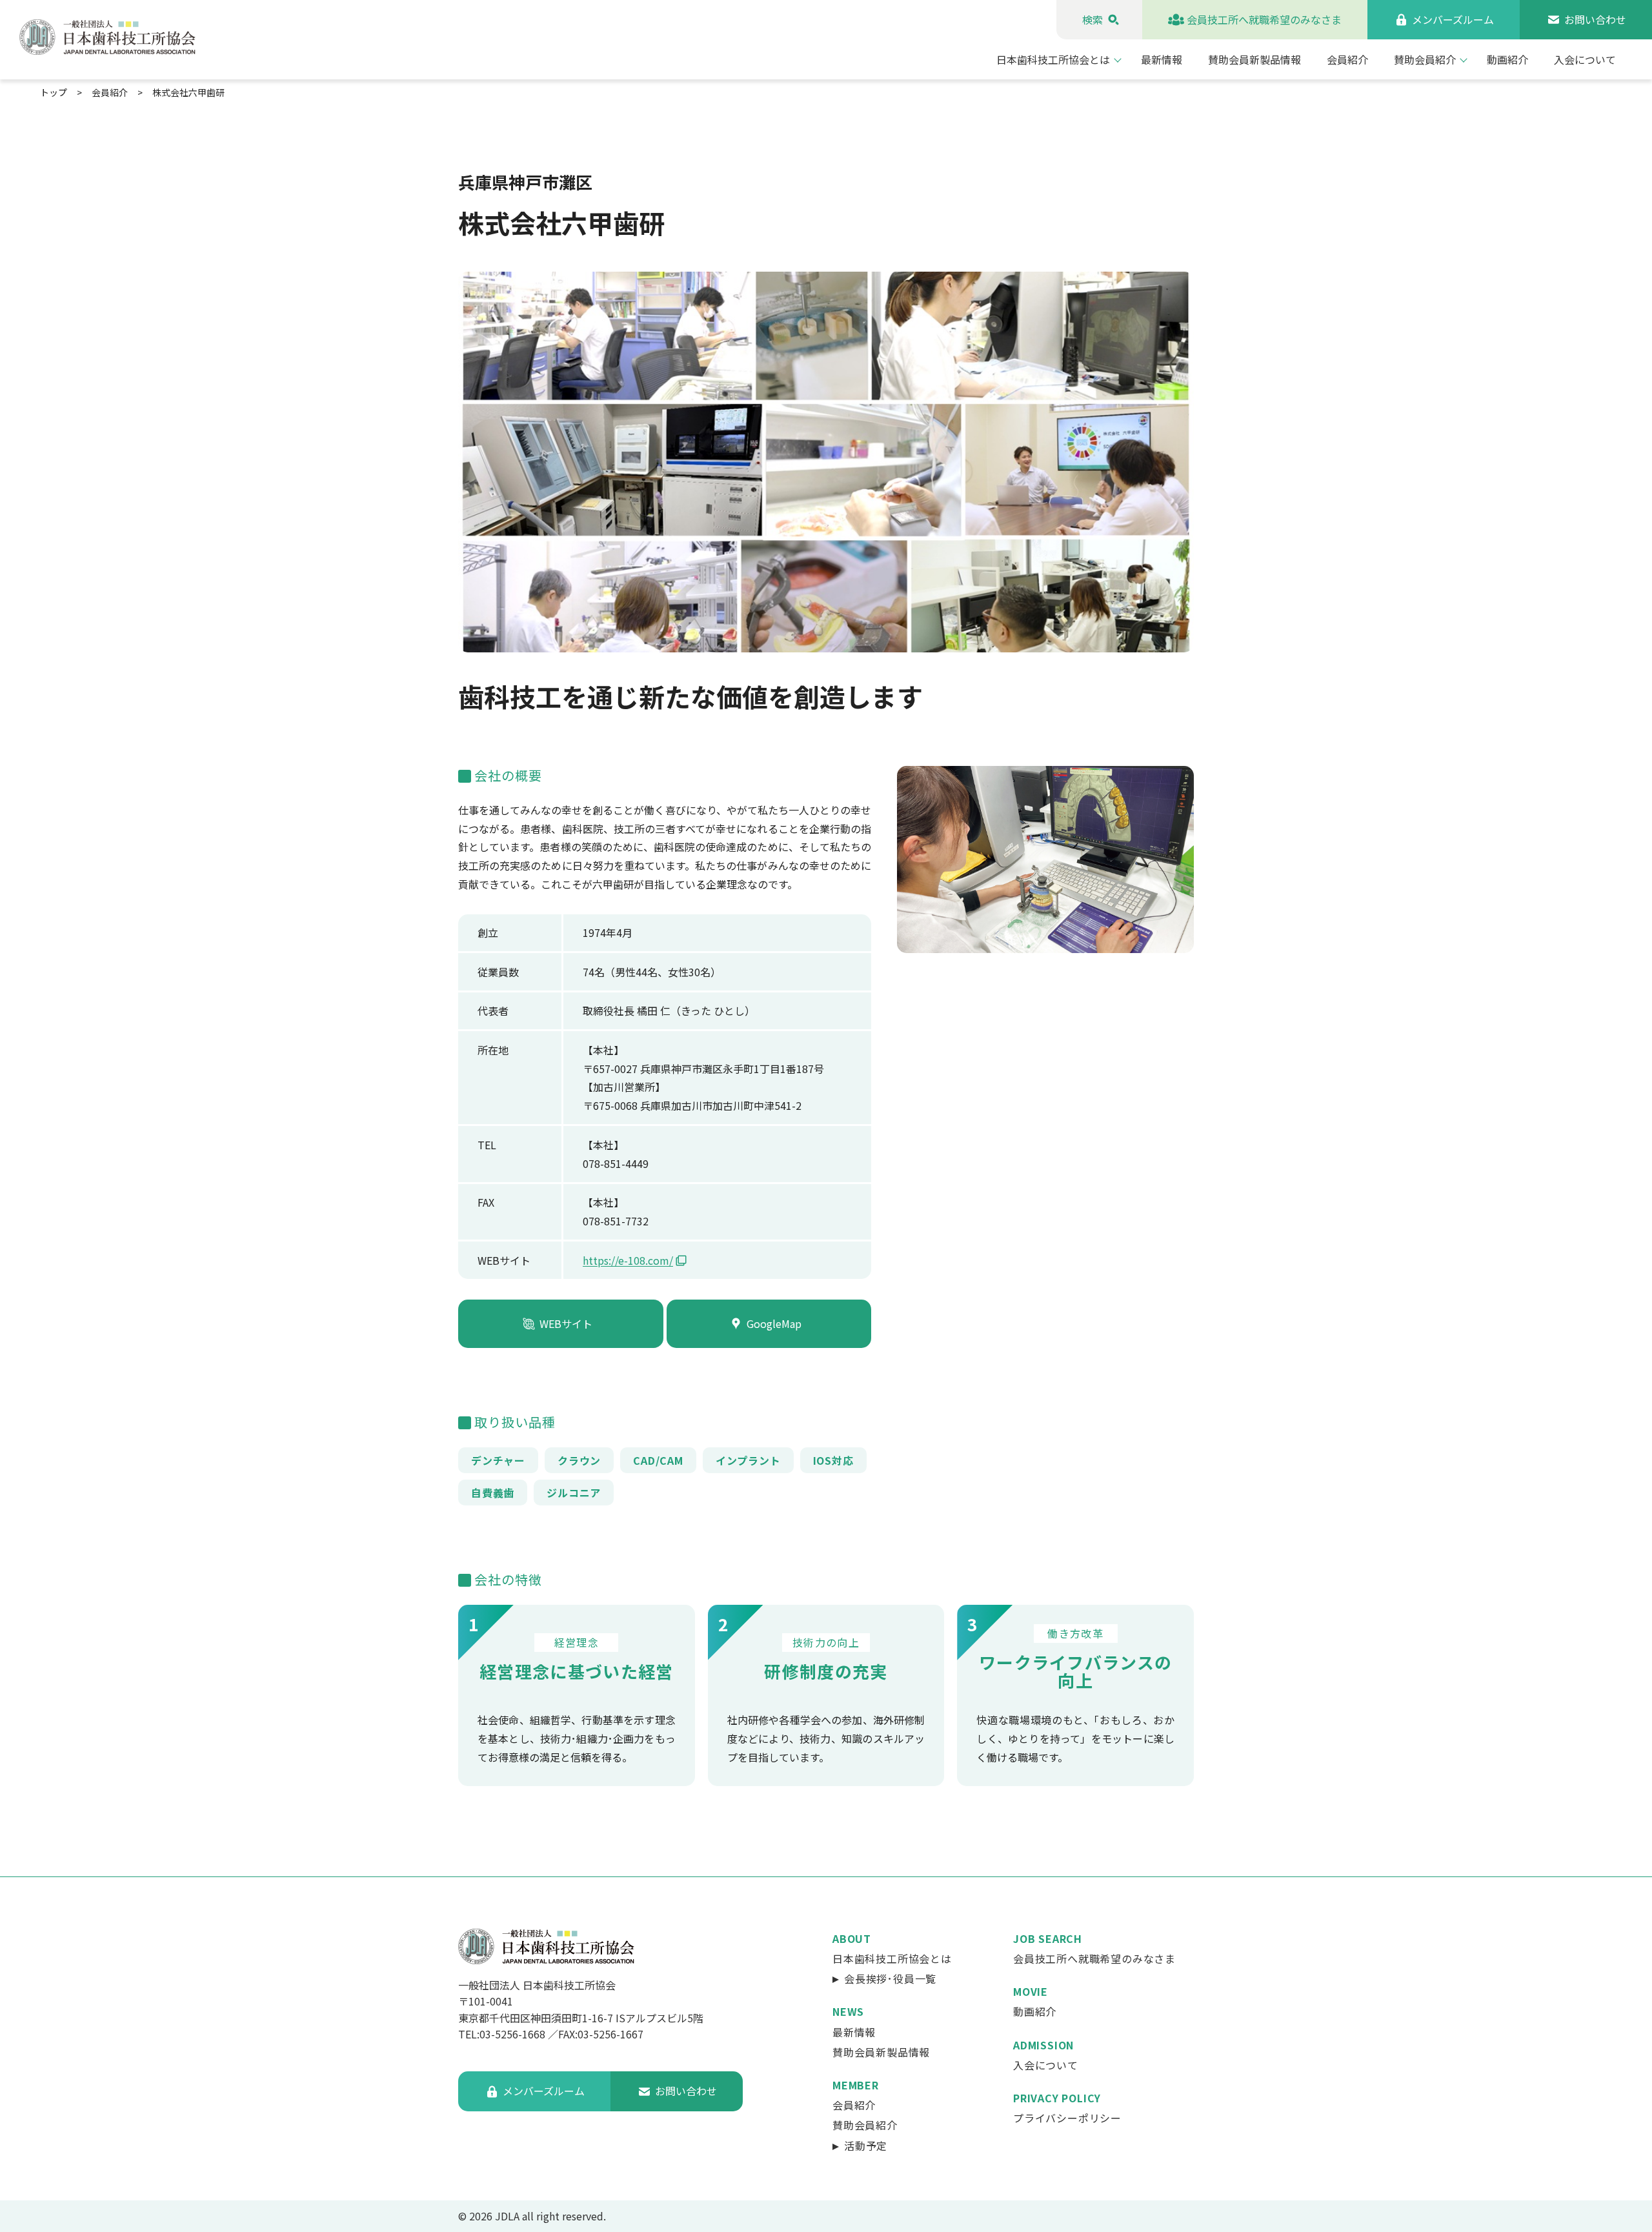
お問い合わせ (1595, 19)
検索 (1093, 19)
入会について (1585, 59)
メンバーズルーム (1453, 19)
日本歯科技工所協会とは (1053, 59)
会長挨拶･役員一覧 (890, 1978)
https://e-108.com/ (628, 1260)
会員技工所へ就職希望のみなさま (1264, 19)
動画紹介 (1507, 59)
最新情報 (1162, 59)
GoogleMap (774, 1323)
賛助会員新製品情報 (1254, 59)
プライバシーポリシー (1067, 2118)
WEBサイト (566, 1323)
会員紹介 (1347, 59)
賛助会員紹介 (1425, 59)
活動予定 (866, 2146)
